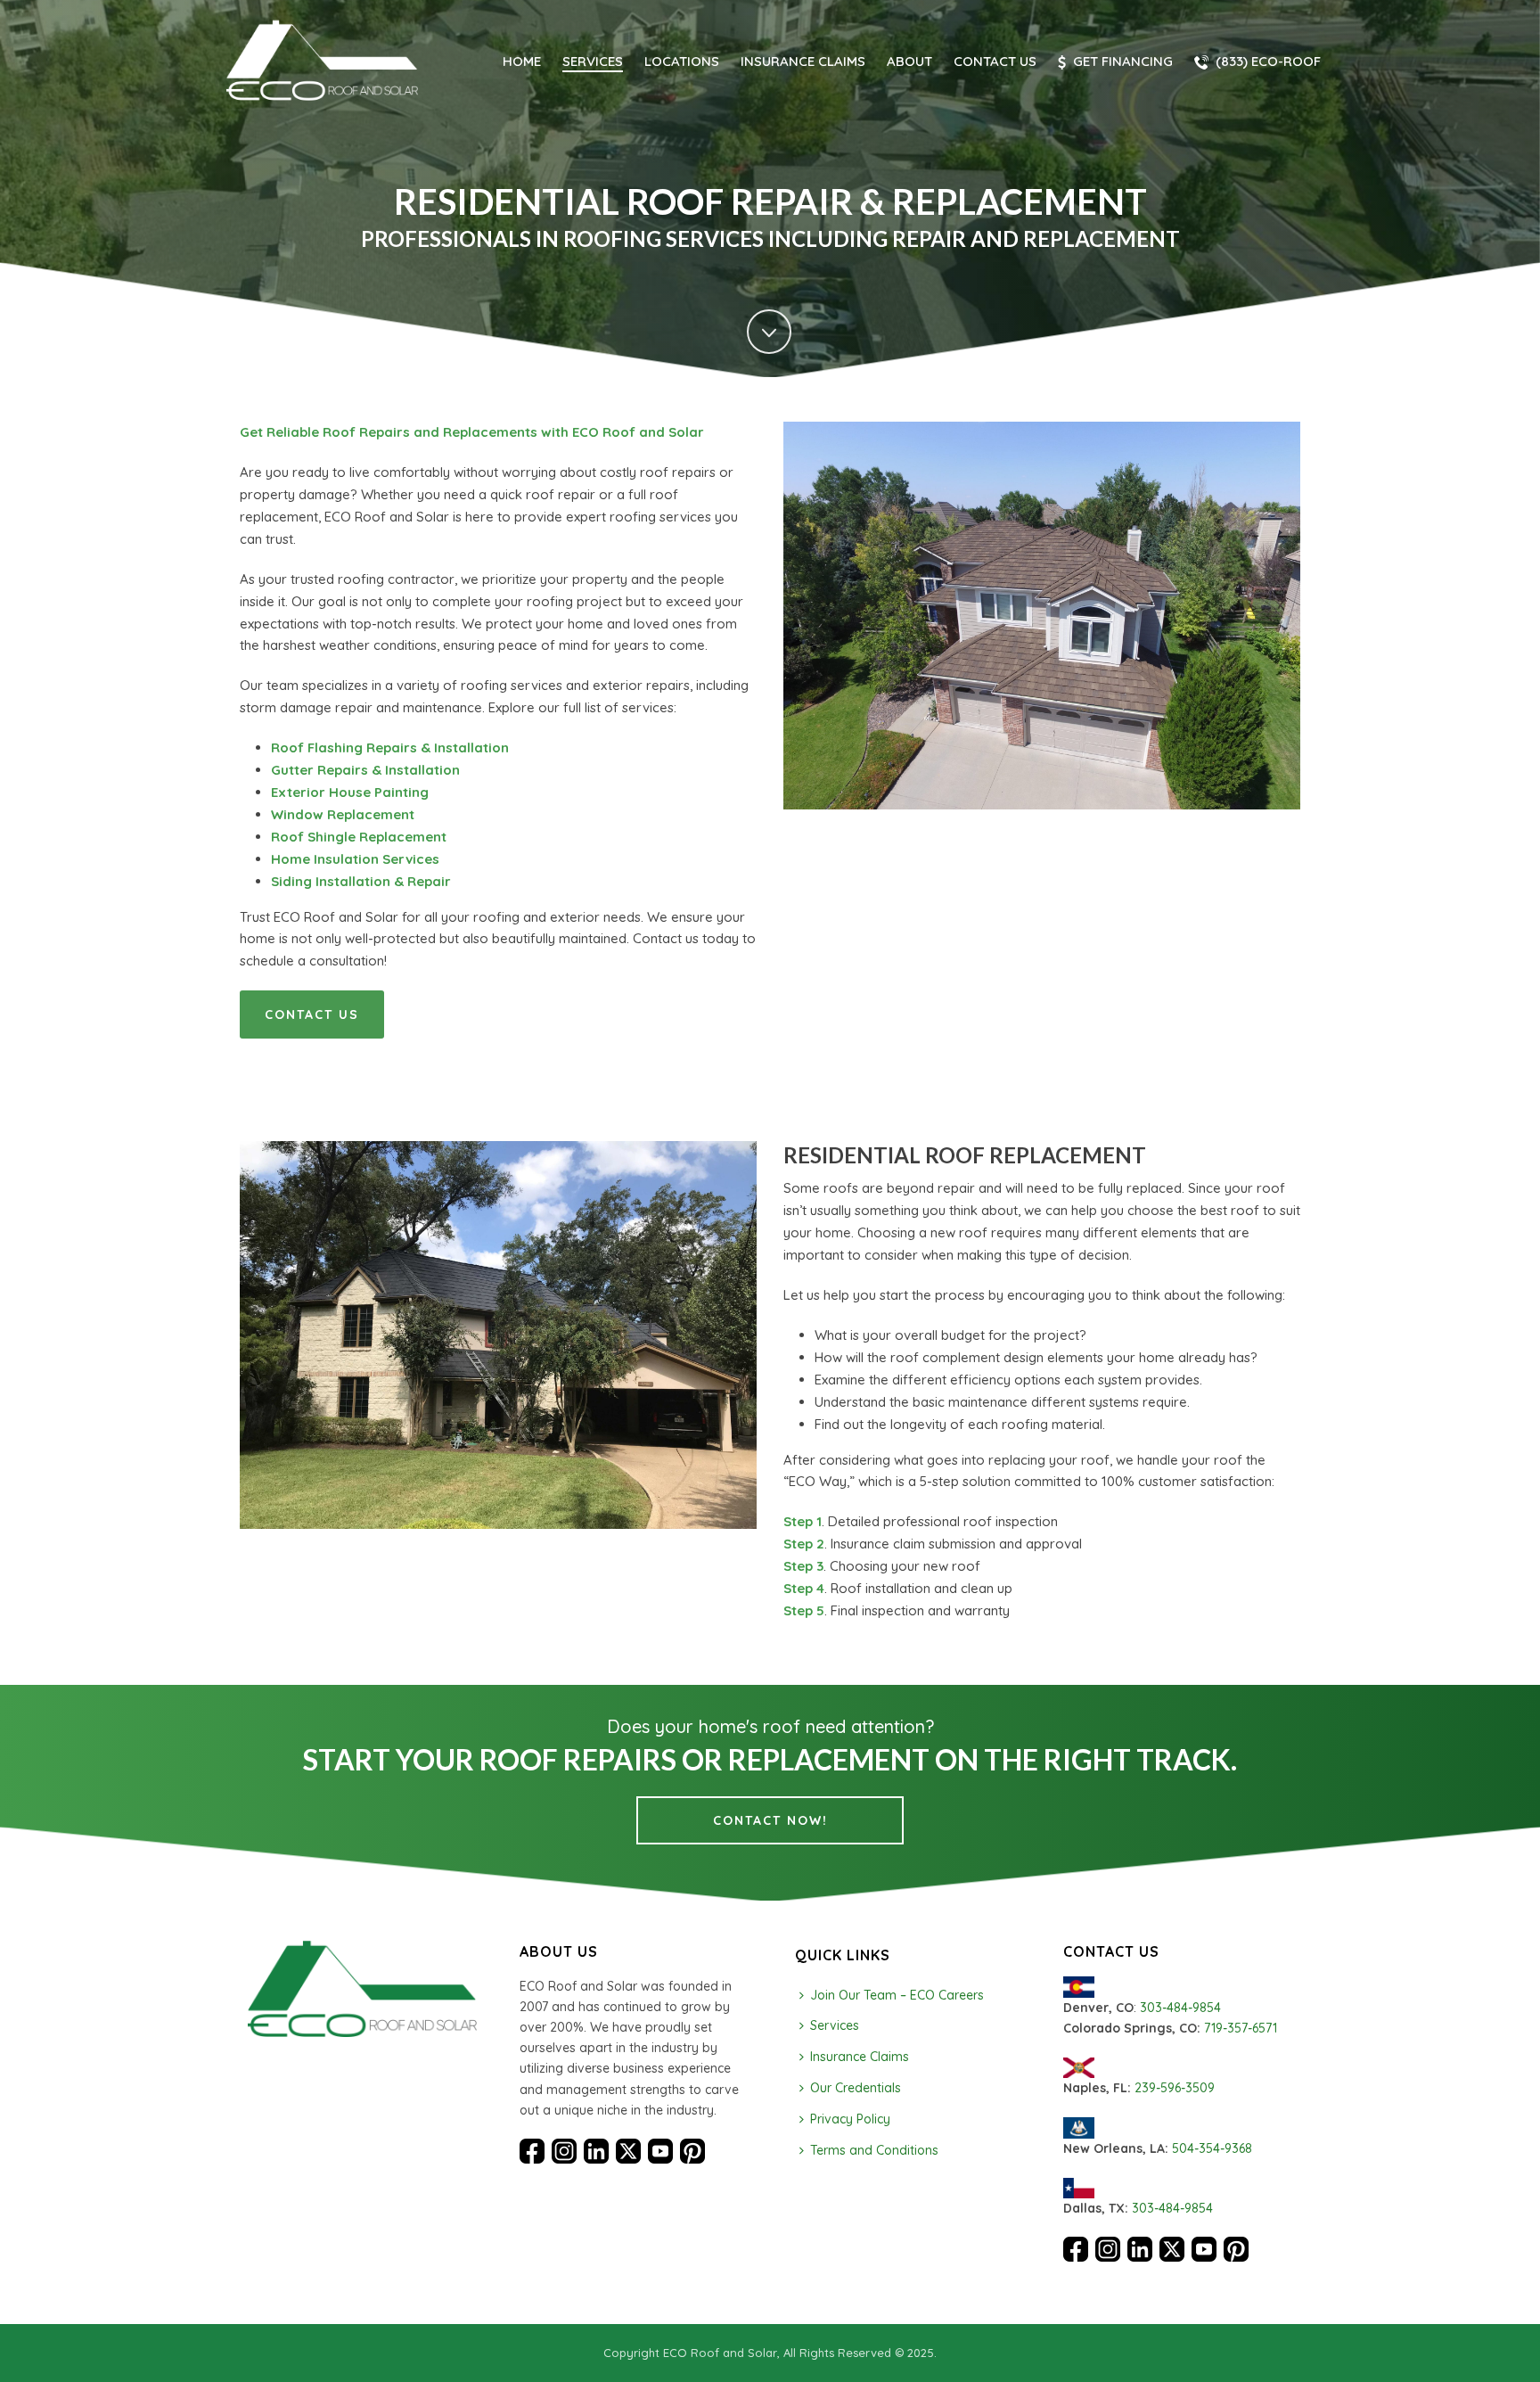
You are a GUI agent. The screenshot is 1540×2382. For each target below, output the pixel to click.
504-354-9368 (1212, 2148)
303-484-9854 (1180, 2008)
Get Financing (1123, 61)
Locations (682, 61)
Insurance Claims (803, 61)
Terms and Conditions (874, 2150)
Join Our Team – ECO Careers (897, 1995)
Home (522, 61)
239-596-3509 (1175, 2088)
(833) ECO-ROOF (1268, 61)
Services (593, 61)
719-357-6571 (1241, 2028)
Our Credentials (856, 2088)
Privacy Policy (850, 2119)
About (909, 61)
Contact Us (995, 61)
